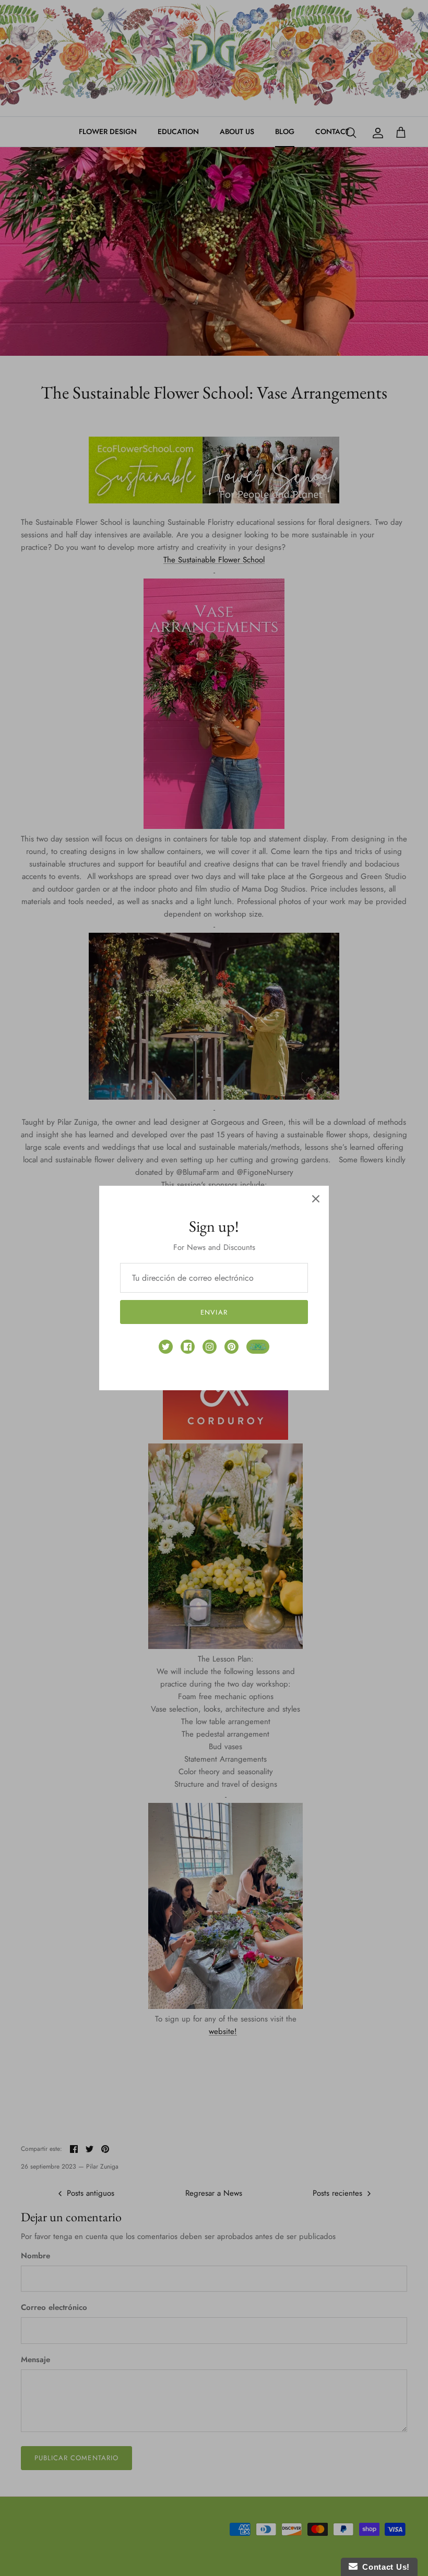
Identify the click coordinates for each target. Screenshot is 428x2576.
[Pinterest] (231, 1347)
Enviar (214, 1312)
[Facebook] (188, 1347)
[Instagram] (210, 1347)
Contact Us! (384, 2567)
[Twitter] (166, 1347)
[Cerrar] (316, 1199)
